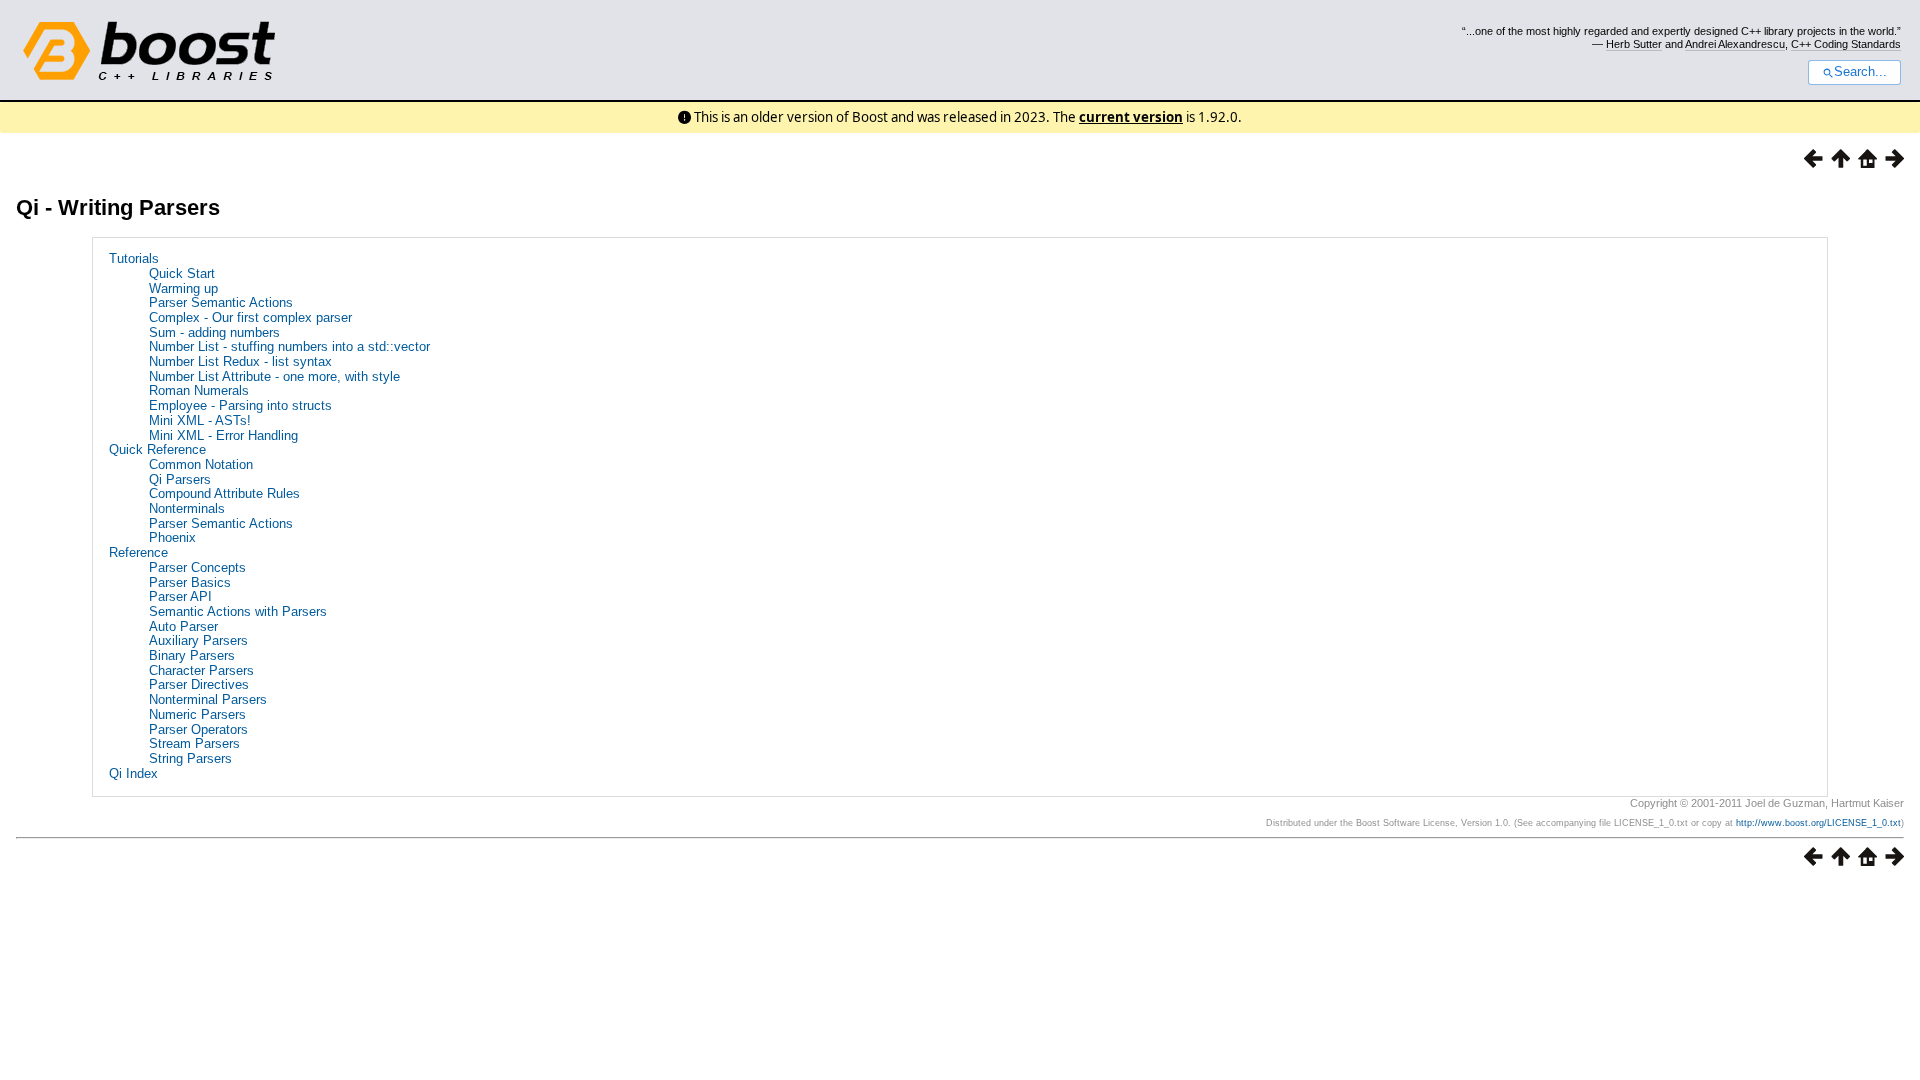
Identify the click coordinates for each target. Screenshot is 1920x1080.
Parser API (180, 596)
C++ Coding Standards (1846, 44)
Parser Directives (199, 684)
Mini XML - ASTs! (200, 420)
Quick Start (182, 273)
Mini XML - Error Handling (223, 435)
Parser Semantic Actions (221, 302)
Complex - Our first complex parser (250, 317)
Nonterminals (187, 508)
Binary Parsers (192, 655)
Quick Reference (157, 449)
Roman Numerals (199, 390)
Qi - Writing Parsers (118, 207)
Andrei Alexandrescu (1735, 44)
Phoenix (172, 537)
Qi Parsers (180, 479)
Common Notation (201, 464)
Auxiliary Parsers (198, 640)
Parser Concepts (197, 567)
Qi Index (133, 773)
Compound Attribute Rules (224, 493)
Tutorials (134, 258)
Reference (138, 552)
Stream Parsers (194, 743)
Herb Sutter (1634, 44)
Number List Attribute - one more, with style (274, 376)
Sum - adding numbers (214, 332)
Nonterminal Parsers (208, 699)
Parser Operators (198, 729)
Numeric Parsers (197, 714)
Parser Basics (190, 582)
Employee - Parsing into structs (240, 405)
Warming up (183, 288)
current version (1131, 117)
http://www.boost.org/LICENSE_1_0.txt (1818, 823)
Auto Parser (183, 626)
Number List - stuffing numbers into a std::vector (289, 346)
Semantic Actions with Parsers (238, 611)
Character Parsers (201, 670)
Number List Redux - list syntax (240, 361)
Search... (1860, 72)
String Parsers (190, 758)
